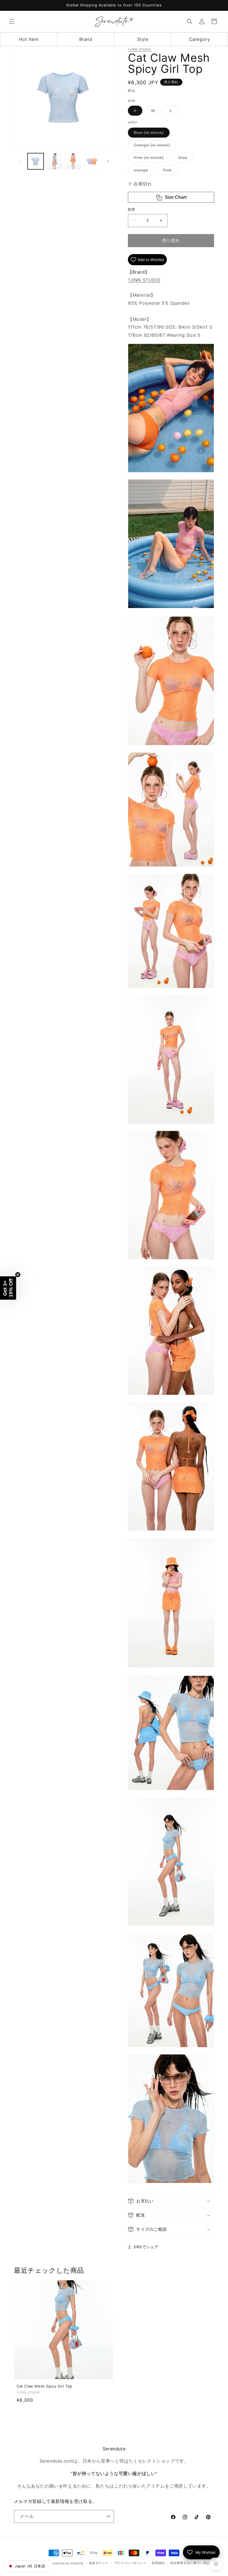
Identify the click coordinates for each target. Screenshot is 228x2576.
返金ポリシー (99, 2563)
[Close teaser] (18, 1275)
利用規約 (158, 2563)
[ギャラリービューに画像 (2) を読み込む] (54, 161)
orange (143, 171)
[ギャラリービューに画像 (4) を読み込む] (92, 161)
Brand (86, 39)
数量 (132, 209)
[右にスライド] (108, 161)
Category (200, 39)
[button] (12, 21)
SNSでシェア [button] (146, 2247)
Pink (169, 171)
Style (143, 39)
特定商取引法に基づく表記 (190, 2563)
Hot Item (29, 39)
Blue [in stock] (151, 134)
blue (185, 159)
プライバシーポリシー (130, 2563)
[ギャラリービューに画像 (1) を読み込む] (36, 161)
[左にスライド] (20, 161)
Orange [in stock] (154, 146)
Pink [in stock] (151, 159)
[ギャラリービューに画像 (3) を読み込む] (73, 161)
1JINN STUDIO (140, 49)
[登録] (108, 2516)
